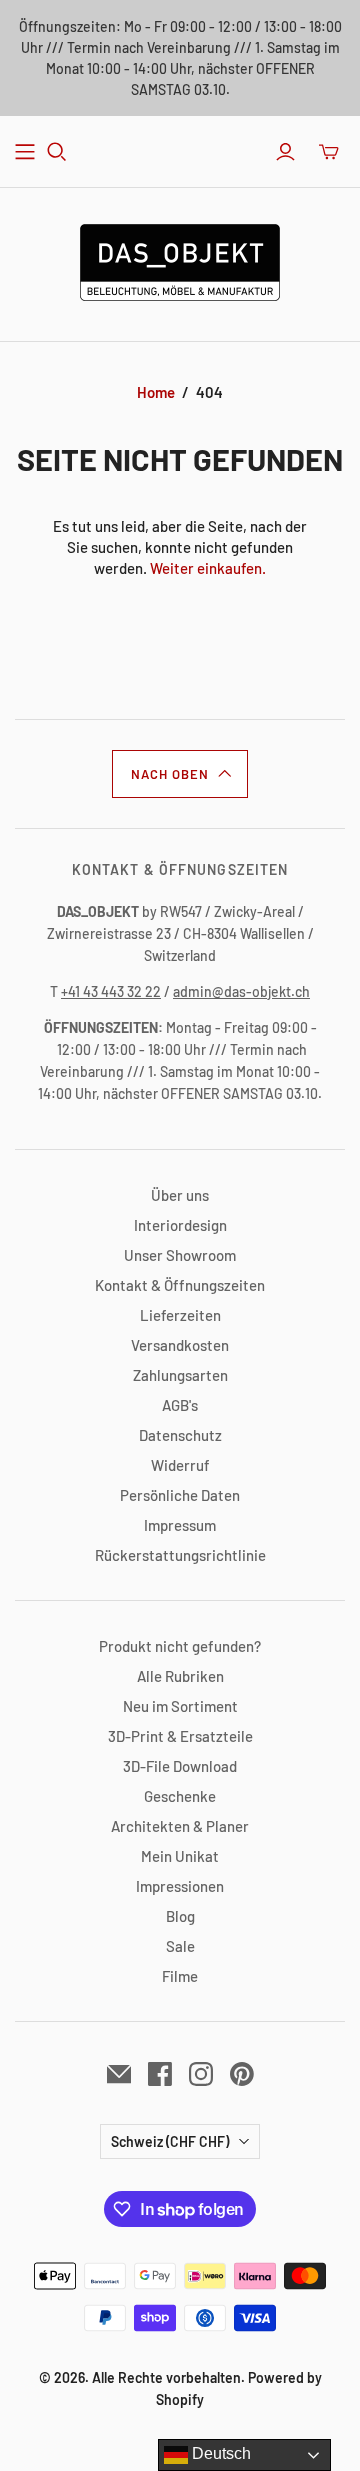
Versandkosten (180, 1345)
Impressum (180, 1525)
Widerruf (180, 1465)
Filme (180, 1976)
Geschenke (180, 1796)
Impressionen (180, 1886)
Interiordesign (180, 1225)
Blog (180, 1916)
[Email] (119, 2074)
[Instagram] (201, 2074)
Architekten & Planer (180, 1826)
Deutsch (219, 2453)
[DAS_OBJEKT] (180, 259)
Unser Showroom (180, 1255)
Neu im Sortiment (180, 1706)
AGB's (180, 1405)
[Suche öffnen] (57, 152)
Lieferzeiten (180, 1315)
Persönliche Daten (180, 1495)
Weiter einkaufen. (208, 568)
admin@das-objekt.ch (241, 991)
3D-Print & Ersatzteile (180, 1736)
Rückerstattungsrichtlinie (180, 1555)
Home (156, 392)
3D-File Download (180, 1766)
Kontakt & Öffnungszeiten (180, 1285)
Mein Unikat (180, 1856)
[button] (180, 774)
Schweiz (170, 2141)
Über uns (180, 1195)
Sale (180, 1946)
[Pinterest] (242, 2074)
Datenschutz (180, 1435)
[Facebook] (160, 2074)
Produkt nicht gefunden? (180, 1646)
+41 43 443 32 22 (111, 991)
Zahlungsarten (180, 1375)
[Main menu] (25, 152)
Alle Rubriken (180, 1676)
